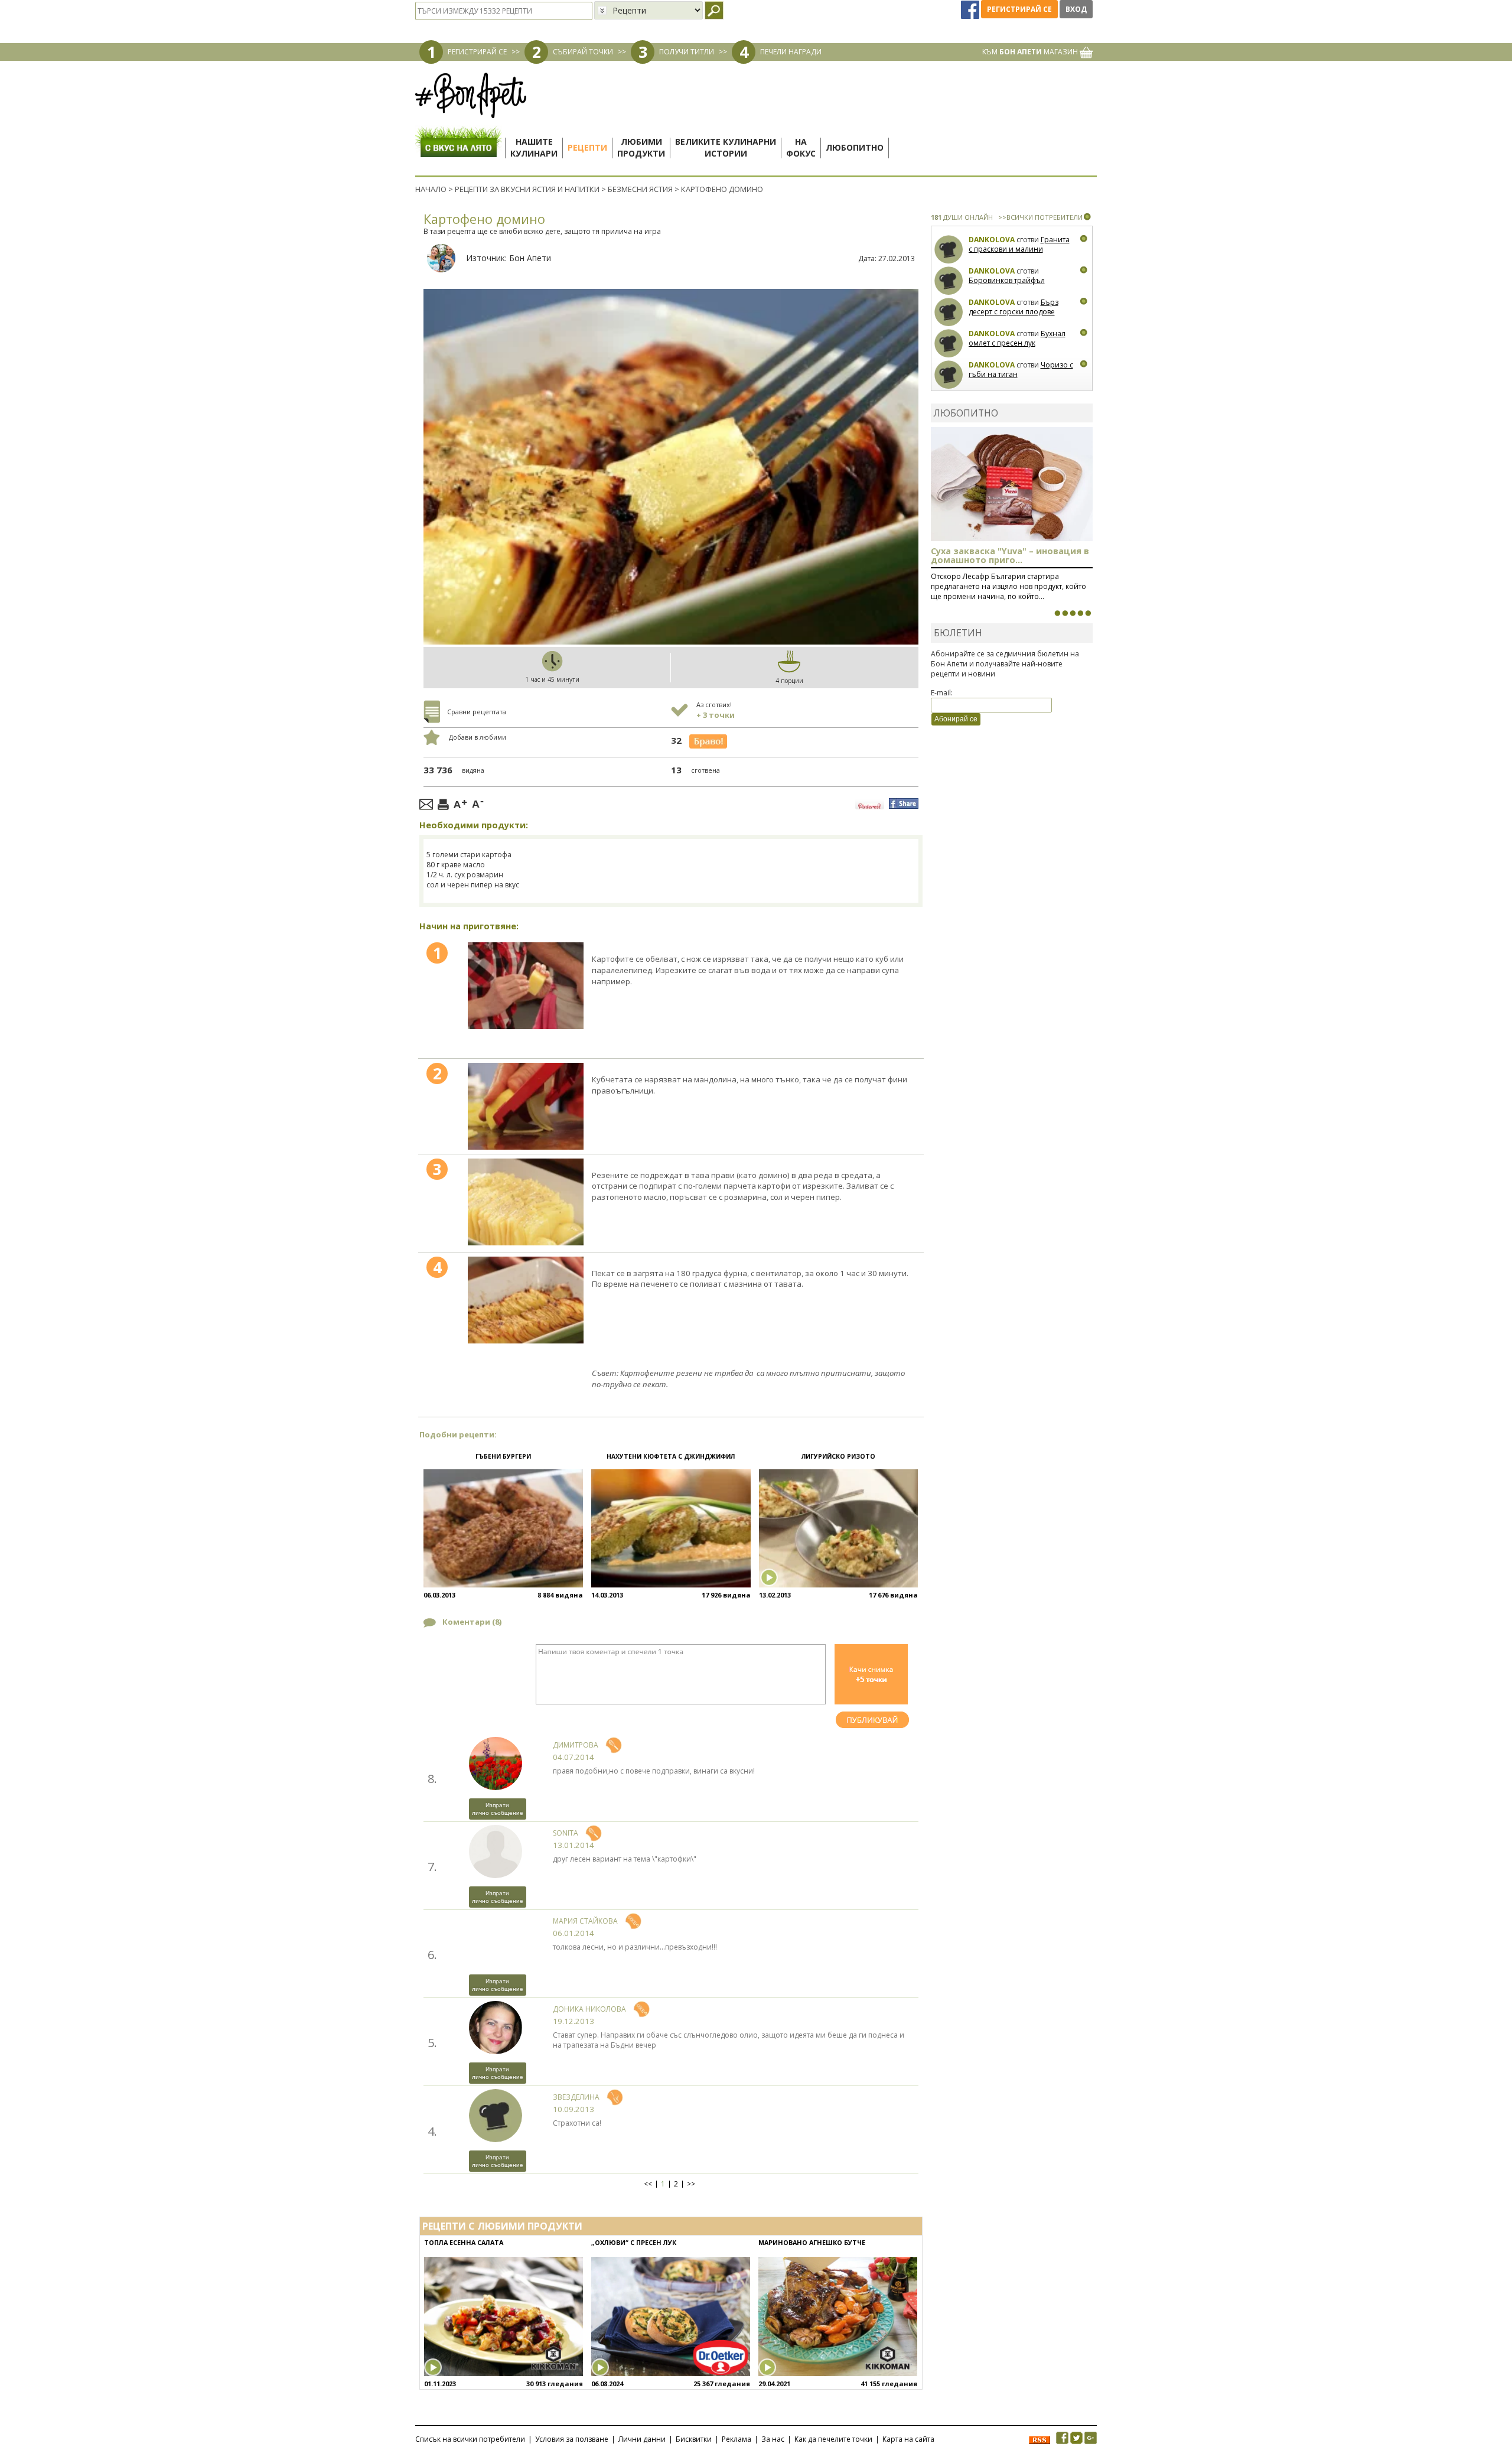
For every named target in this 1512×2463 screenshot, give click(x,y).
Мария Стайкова (585, 1921)
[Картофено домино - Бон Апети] (526, 986)
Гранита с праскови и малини (1019, 244)
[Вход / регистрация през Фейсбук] (971, 9)
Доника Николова (589, 2009)
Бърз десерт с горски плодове (1014, 307)
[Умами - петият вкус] (1080, 613)
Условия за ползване (572, 2439)
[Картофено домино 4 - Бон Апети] (526, 1300)
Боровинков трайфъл (1007, 280)
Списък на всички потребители (470, 2439)
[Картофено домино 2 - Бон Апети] (526, 1106)
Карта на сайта (908, 2439)
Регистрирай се (1019, 9)
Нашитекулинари (534, 147)
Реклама (737, 2439)
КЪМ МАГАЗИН (1031, 52)
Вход (1076, 9)
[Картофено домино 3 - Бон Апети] (526, 1202)
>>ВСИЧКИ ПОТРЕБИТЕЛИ (1040, 217)
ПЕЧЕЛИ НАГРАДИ (791, 52)
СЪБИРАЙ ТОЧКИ (583, 52)
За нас (773, 2439)
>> (691, 2184)
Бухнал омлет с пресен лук (1017, 338)
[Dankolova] (949, 250)
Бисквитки (694, 2439)
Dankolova (992, 240)
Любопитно (855, 147)
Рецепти (587, 147)
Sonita (566, 1833)
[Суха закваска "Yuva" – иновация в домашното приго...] (1057, 613)
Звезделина (576, 2097)
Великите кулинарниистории (726, 147)
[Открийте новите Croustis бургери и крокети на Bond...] (1065, 613)
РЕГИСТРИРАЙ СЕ (477, 52)
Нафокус (801, 147)
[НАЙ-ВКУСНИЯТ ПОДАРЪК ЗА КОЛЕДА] (1073, 613)
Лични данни (642, 2439)
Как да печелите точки (833, 2439)
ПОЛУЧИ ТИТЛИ (687, 52)
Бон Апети (530, 258)
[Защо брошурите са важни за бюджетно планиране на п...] (1088, 613)
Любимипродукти (641, 147)
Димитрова (576, 1745)
